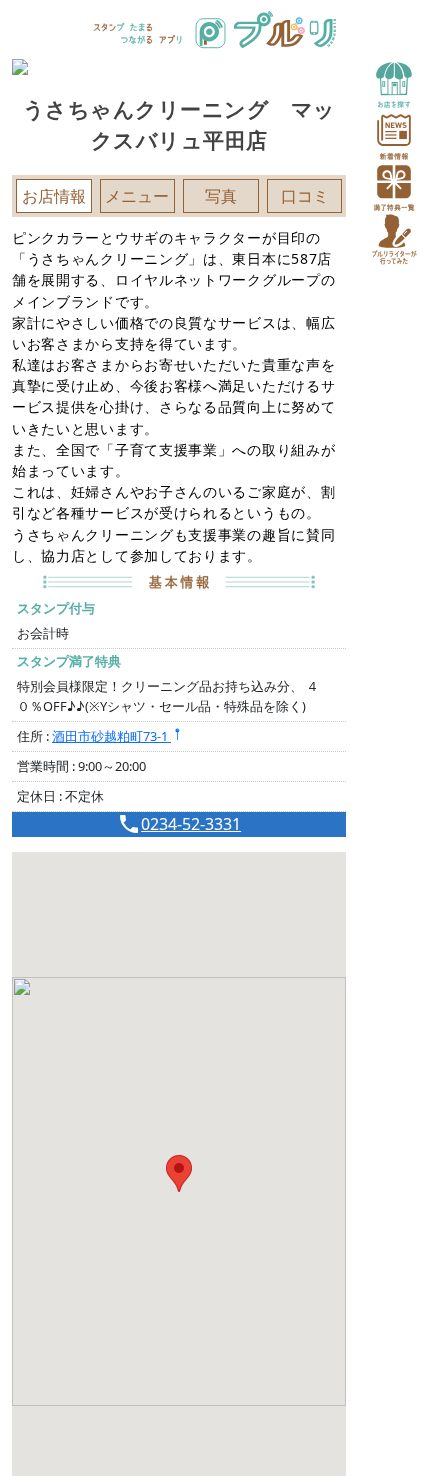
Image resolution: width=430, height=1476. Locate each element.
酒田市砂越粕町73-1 (111, 736)
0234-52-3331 (191, 824)
